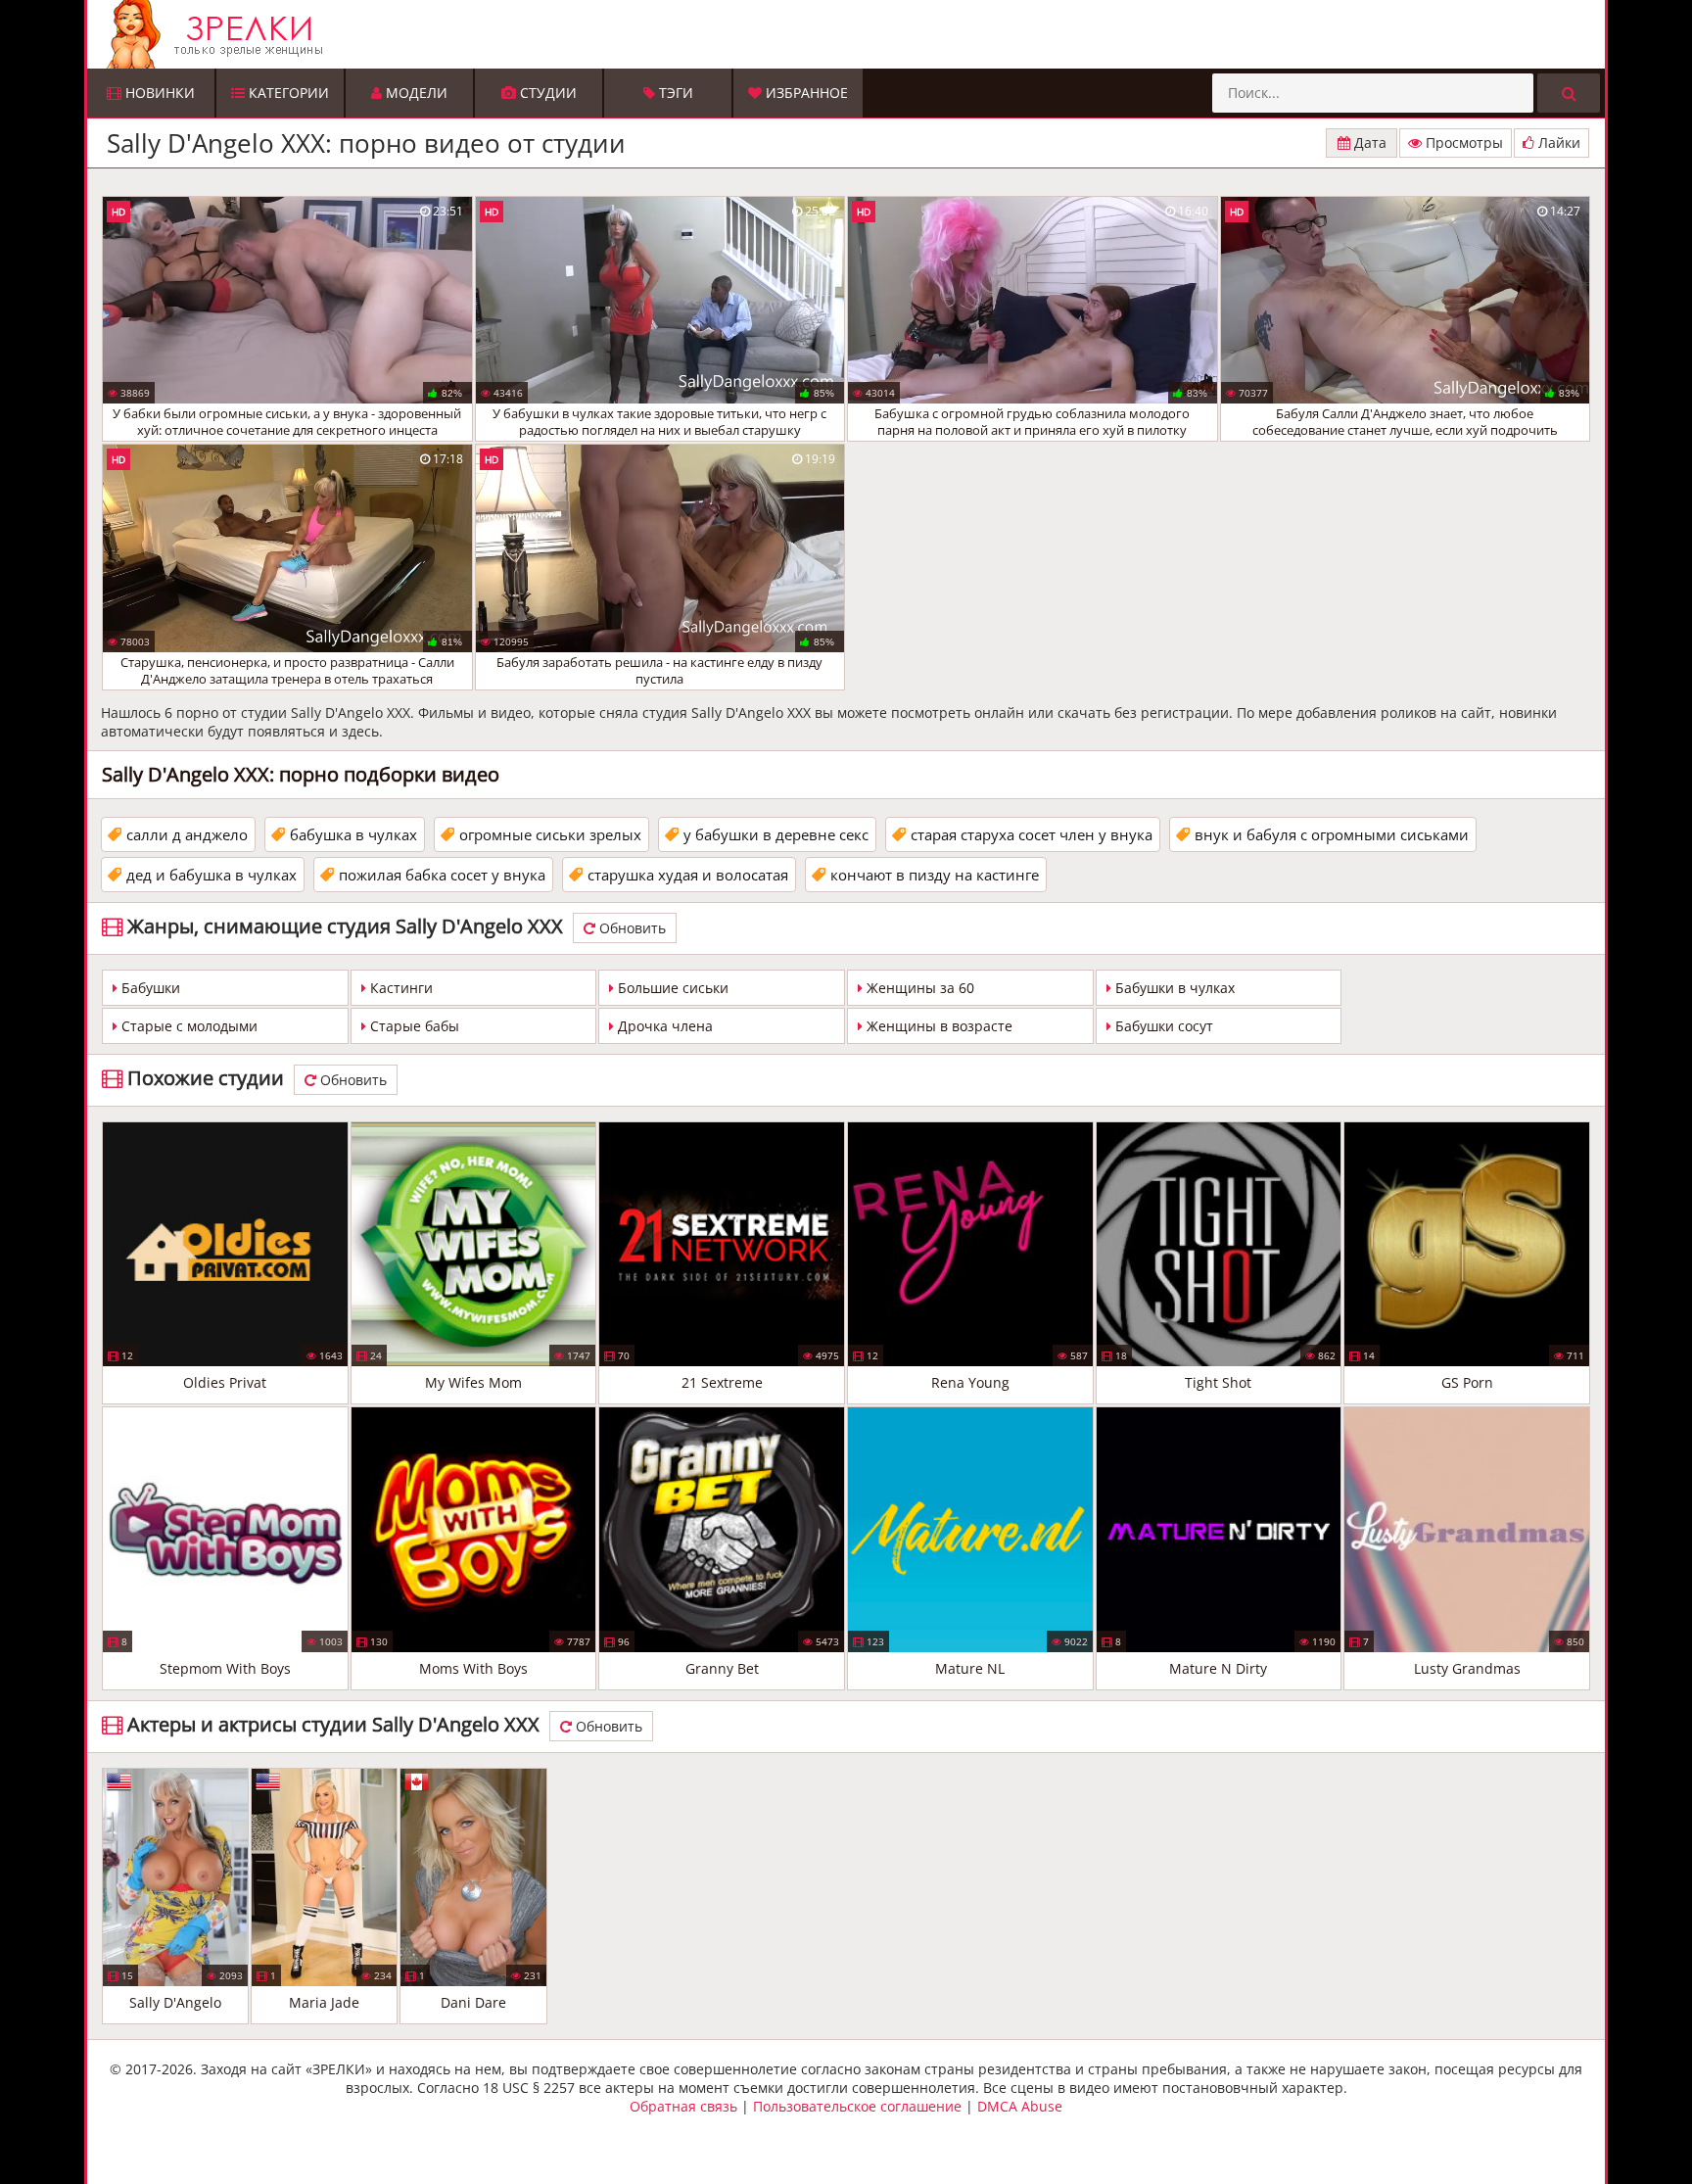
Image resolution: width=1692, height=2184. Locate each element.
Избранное (805, 93)
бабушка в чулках (353, 834)
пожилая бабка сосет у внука (442, 875)
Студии (546, 93)
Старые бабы (413, 1026)
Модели (415, 93)
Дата (1368, 142)
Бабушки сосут (1162, 1026)
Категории (287, 93)
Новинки (158, 93)
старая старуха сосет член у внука (1032, 834)
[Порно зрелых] (851, 34)
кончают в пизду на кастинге (935, 875)
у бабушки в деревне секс (776, 834)
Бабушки (149, 988)
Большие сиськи (671, 988)
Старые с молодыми (188, 1026)
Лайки (1557, 142)
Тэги (674, 93)
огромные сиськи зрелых (550, 834)
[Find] (1569, 93)
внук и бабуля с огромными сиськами (1332, 834)
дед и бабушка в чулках (211, 875)
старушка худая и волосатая (688, 875)
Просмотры (1462, 142)
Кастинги (399, 988)
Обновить (631, 928)
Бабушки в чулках (1173, 988)
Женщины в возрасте (938, 1026)
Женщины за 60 (918, 988)
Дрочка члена (663, 1026)
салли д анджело (187, 834)
